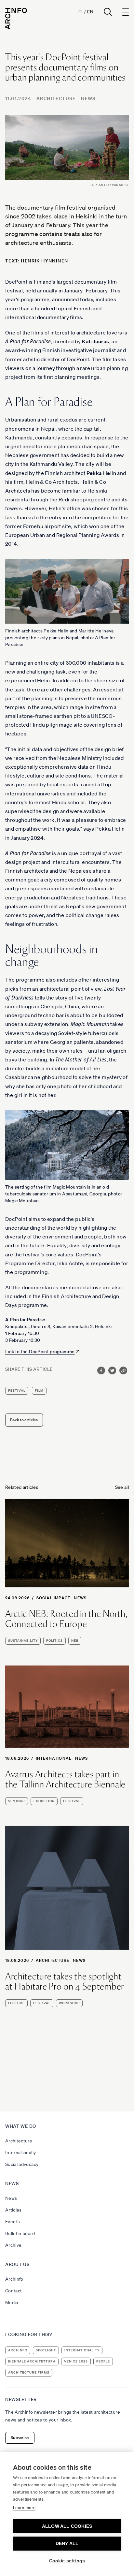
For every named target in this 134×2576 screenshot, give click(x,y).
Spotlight (46, 2350)
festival (17, 1391)
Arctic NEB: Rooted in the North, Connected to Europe (66, 1619)
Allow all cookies (67, 2526)
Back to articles (24, 1420)
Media (12, 2302)
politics (54, 1641)
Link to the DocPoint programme (40, 1352)
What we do (21, 2126)
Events (13, 2222)
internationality (82, 2350)
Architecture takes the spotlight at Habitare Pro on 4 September (65, 1981)
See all (122, 1487)
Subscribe (20, 2438)
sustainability (23, 1641)
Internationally (20, 2153)
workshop (69, 2003)
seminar (17, 1801)
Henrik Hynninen (44, 261)
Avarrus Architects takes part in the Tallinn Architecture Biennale (65, 1779)
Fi (80, 12)
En (90, 12)
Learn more (24, 2508)
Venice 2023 (76, 2361)
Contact (13, 2291)
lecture (16, 2003)
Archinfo (14, 2279)
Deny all (67, 2544)
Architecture (56, 98)
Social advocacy (22, 2164)
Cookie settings (67, 2561)
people (103, 2361)
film (39, 1391)
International (54, 1758)
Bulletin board (20, 2233)
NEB (75, 1641)
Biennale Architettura (32, 2361)
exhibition (44, 1801)
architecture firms (29, 2372)
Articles (13, 2210)
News (88, 98)
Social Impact (54, 1598)
